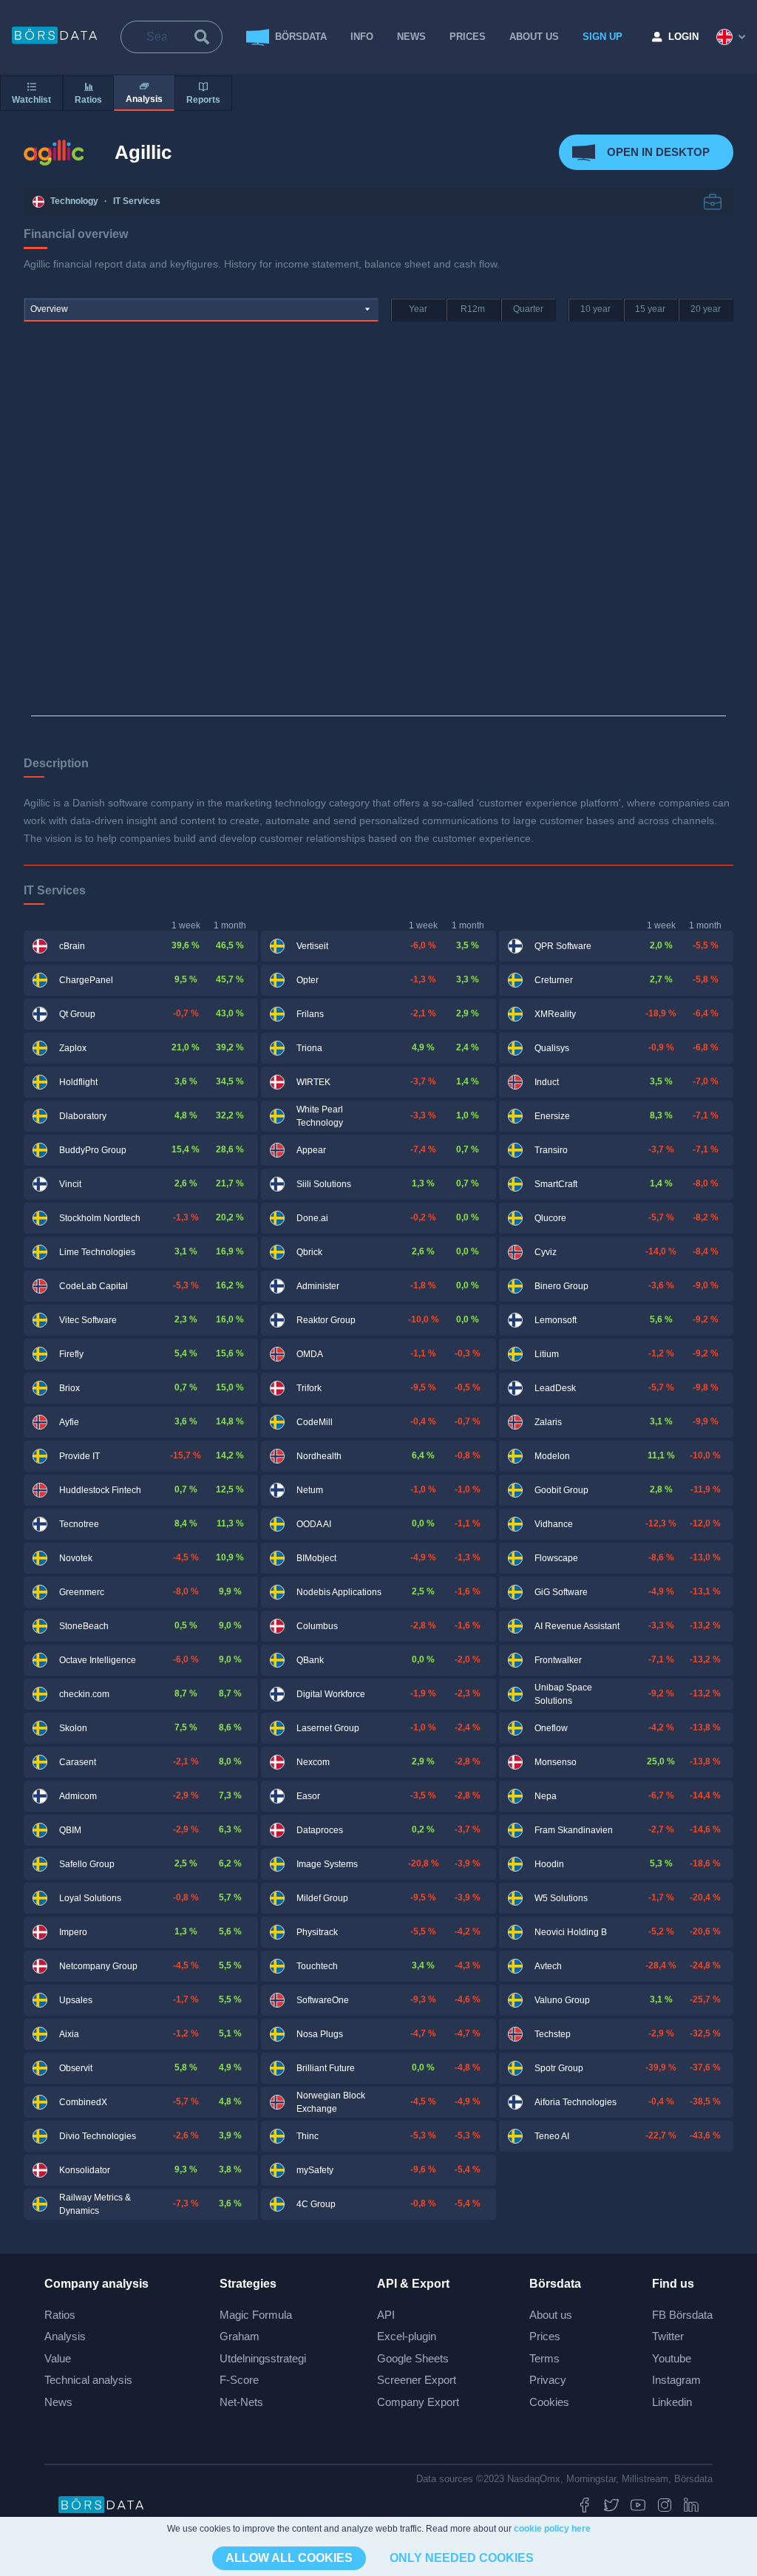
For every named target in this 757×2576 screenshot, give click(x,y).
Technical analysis (88, 2380)
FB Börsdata (682, 2315)
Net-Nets (241, 2402)
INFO (362, 37)
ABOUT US (534, 37)
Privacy (548, 2380)
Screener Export (417, 2380)
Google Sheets (413, 2358)
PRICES (468, 37)
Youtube (672, 2358)
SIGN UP (602, 37)
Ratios (60, 2315)
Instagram (676, 2380)
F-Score (239, 2380)
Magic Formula (256, 2315)
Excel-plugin (407, 2336)
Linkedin (672, 2402)
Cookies (549, 2402)
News (411, 37)
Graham (240, 2336)
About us (551, 2315)
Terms (544, 2358)
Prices (545, 2336)
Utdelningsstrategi (263, 2358)
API (386, 2315)
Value (58, 2358)
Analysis (65, 2336)
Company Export (418, 2402)
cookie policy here (552, 2529)
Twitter (668, 2336)
